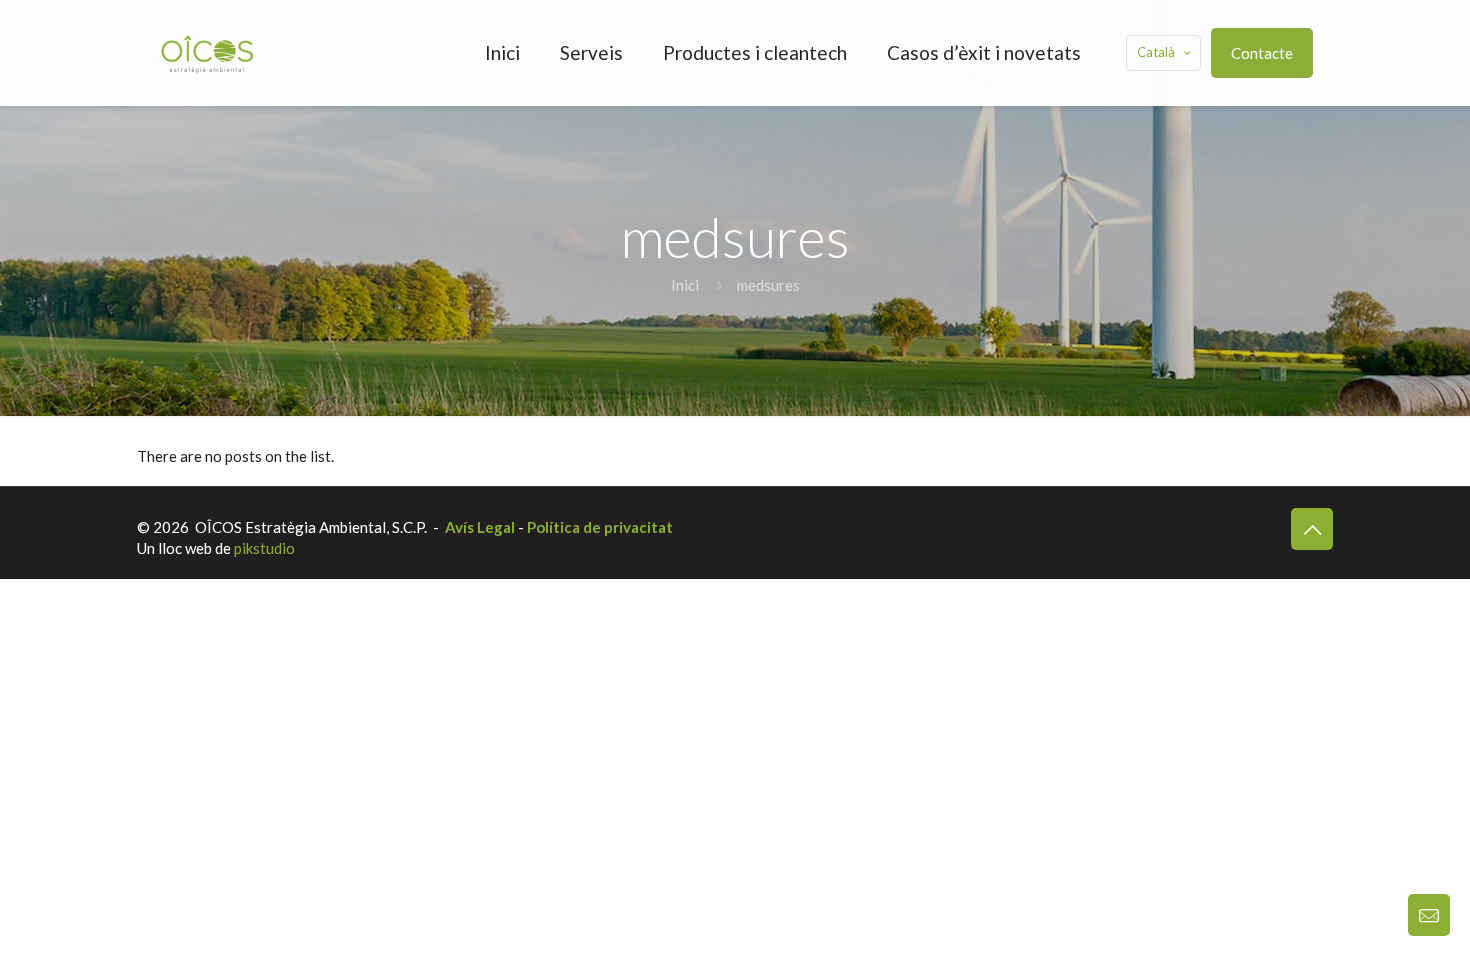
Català (1156, 52)
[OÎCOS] (207, 52)
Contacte (1262, 53)
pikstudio (264, 548)
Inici (685, 285)
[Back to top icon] (1312, 529)
